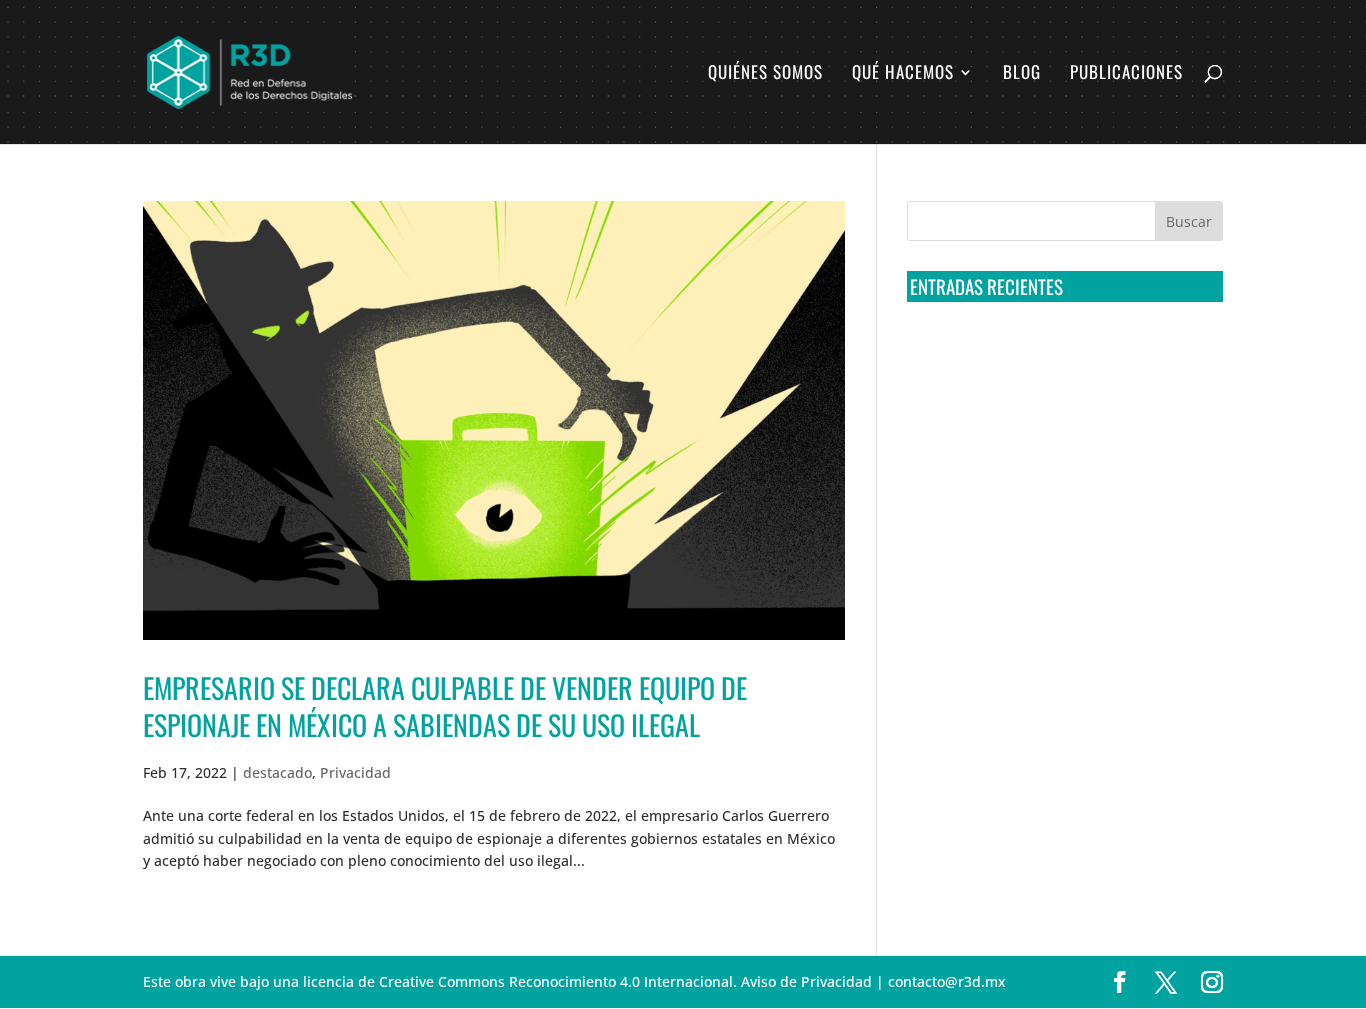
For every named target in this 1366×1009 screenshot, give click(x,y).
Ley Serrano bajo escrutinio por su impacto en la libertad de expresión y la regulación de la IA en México (1061, 577)
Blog (1022, 74)
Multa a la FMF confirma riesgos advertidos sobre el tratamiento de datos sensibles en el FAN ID (1058, 429)
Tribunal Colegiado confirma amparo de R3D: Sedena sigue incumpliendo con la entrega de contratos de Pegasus (1061, 355)
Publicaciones (1126, 74)
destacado (277, 772)
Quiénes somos (765, 74)
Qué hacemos (903, 74)
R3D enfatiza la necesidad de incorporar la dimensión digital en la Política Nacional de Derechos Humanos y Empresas (1052, 652)
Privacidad (355, 772)
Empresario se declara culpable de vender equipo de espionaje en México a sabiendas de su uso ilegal (445, 705)
